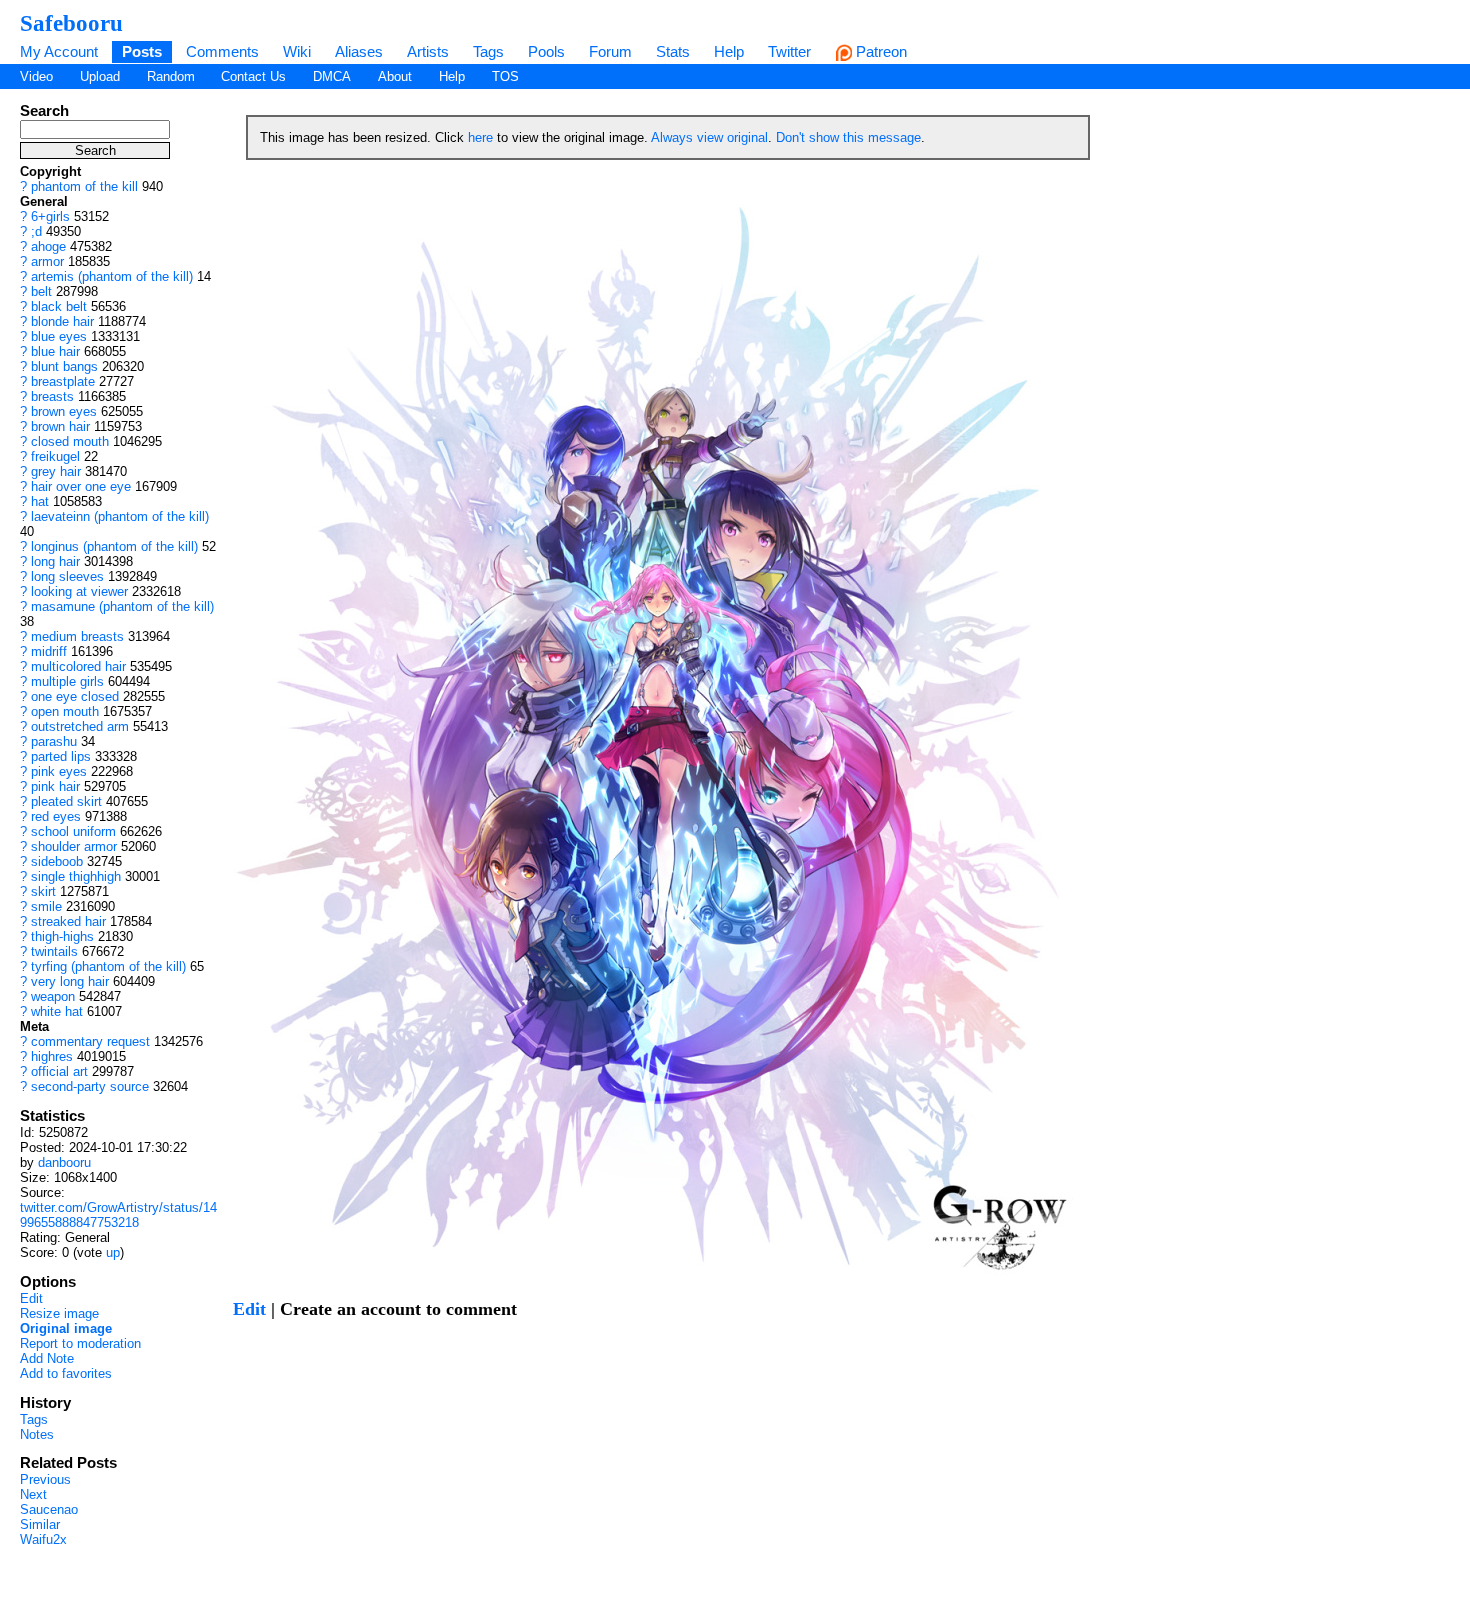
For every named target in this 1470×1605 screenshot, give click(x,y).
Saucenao (49, 1509)
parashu (54, 741)
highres (52, 1056)
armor (47, 261)
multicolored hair (78, 666)
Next (33, 1494)
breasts (52, 396)
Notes (37, 1434)
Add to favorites (66, 1373)
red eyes (56, 816)
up (113, 1252)
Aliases (359, 51)
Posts (142, 51)
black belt (59, 306)
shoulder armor (74, 846)
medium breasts (77, 636)
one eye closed (75, 696)
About (395, 76)
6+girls (50, 216)
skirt (43, 891)
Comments (222, 51)
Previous (45, 1479)
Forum (610, 51)
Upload (100, 76)
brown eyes (64, 411)
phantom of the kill (84, 186)
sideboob (57, 861)
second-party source (90, 1086)
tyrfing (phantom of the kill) (108, 966)
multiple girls (67, 681)
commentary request (90, 1041)
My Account (59, 51)
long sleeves (67, 576)
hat (40, 501)
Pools (546, 51)
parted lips (61, 756)
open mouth (65, 711)
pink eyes (59, 771)
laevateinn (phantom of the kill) (120, 516)
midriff (49, 651)
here (480, 137)
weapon (53, 996)
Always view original (709, 137)
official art (59, 1071)
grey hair (56, 471)
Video (36, 76)
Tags (488, 51)
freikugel (55, 456)
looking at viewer (79, 591)
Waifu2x (43, 1539)
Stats (673, 51)
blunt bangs (64, 366)
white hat (57, 1011)
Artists (428, 51)
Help (729, 51)
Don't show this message (848, 137)
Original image (66, 1328)
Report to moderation (80, 1343)
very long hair (70, 981)
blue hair (55, 351)
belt (41, 291)
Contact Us (253, 76)
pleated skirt (66, 801)
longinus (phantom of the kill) (114, 546)
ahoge (48, 246)
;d (36, 231)
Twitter (789, 51)
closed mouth (70, 441)
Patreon (879, 51)
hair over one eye (81, 486)
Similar (40, 1524)
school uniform (73, 831)
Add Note (47, 1358)
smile (46, 906)
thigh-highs (62, 936)
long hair (55, 561)
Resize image (59, 1313)
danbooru (64, 1162)
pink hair (55, 786)
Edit (31, 1298)
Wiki (297, 51)
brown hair (60, 426)
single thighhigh (76, 876)
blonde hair (62, 321)
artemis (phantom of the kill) (112, 276)
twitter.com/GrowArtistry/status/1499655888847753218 (118, 1215)
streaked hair (68, 921)
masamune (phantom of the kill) (122, 606)
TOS (505, 76)
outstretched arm (80, 726)
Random (171, 76)
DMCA (332, 76)
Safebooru (71, 23)
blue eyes (59, 336)
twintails (54, 951)
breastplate (63, 381)
